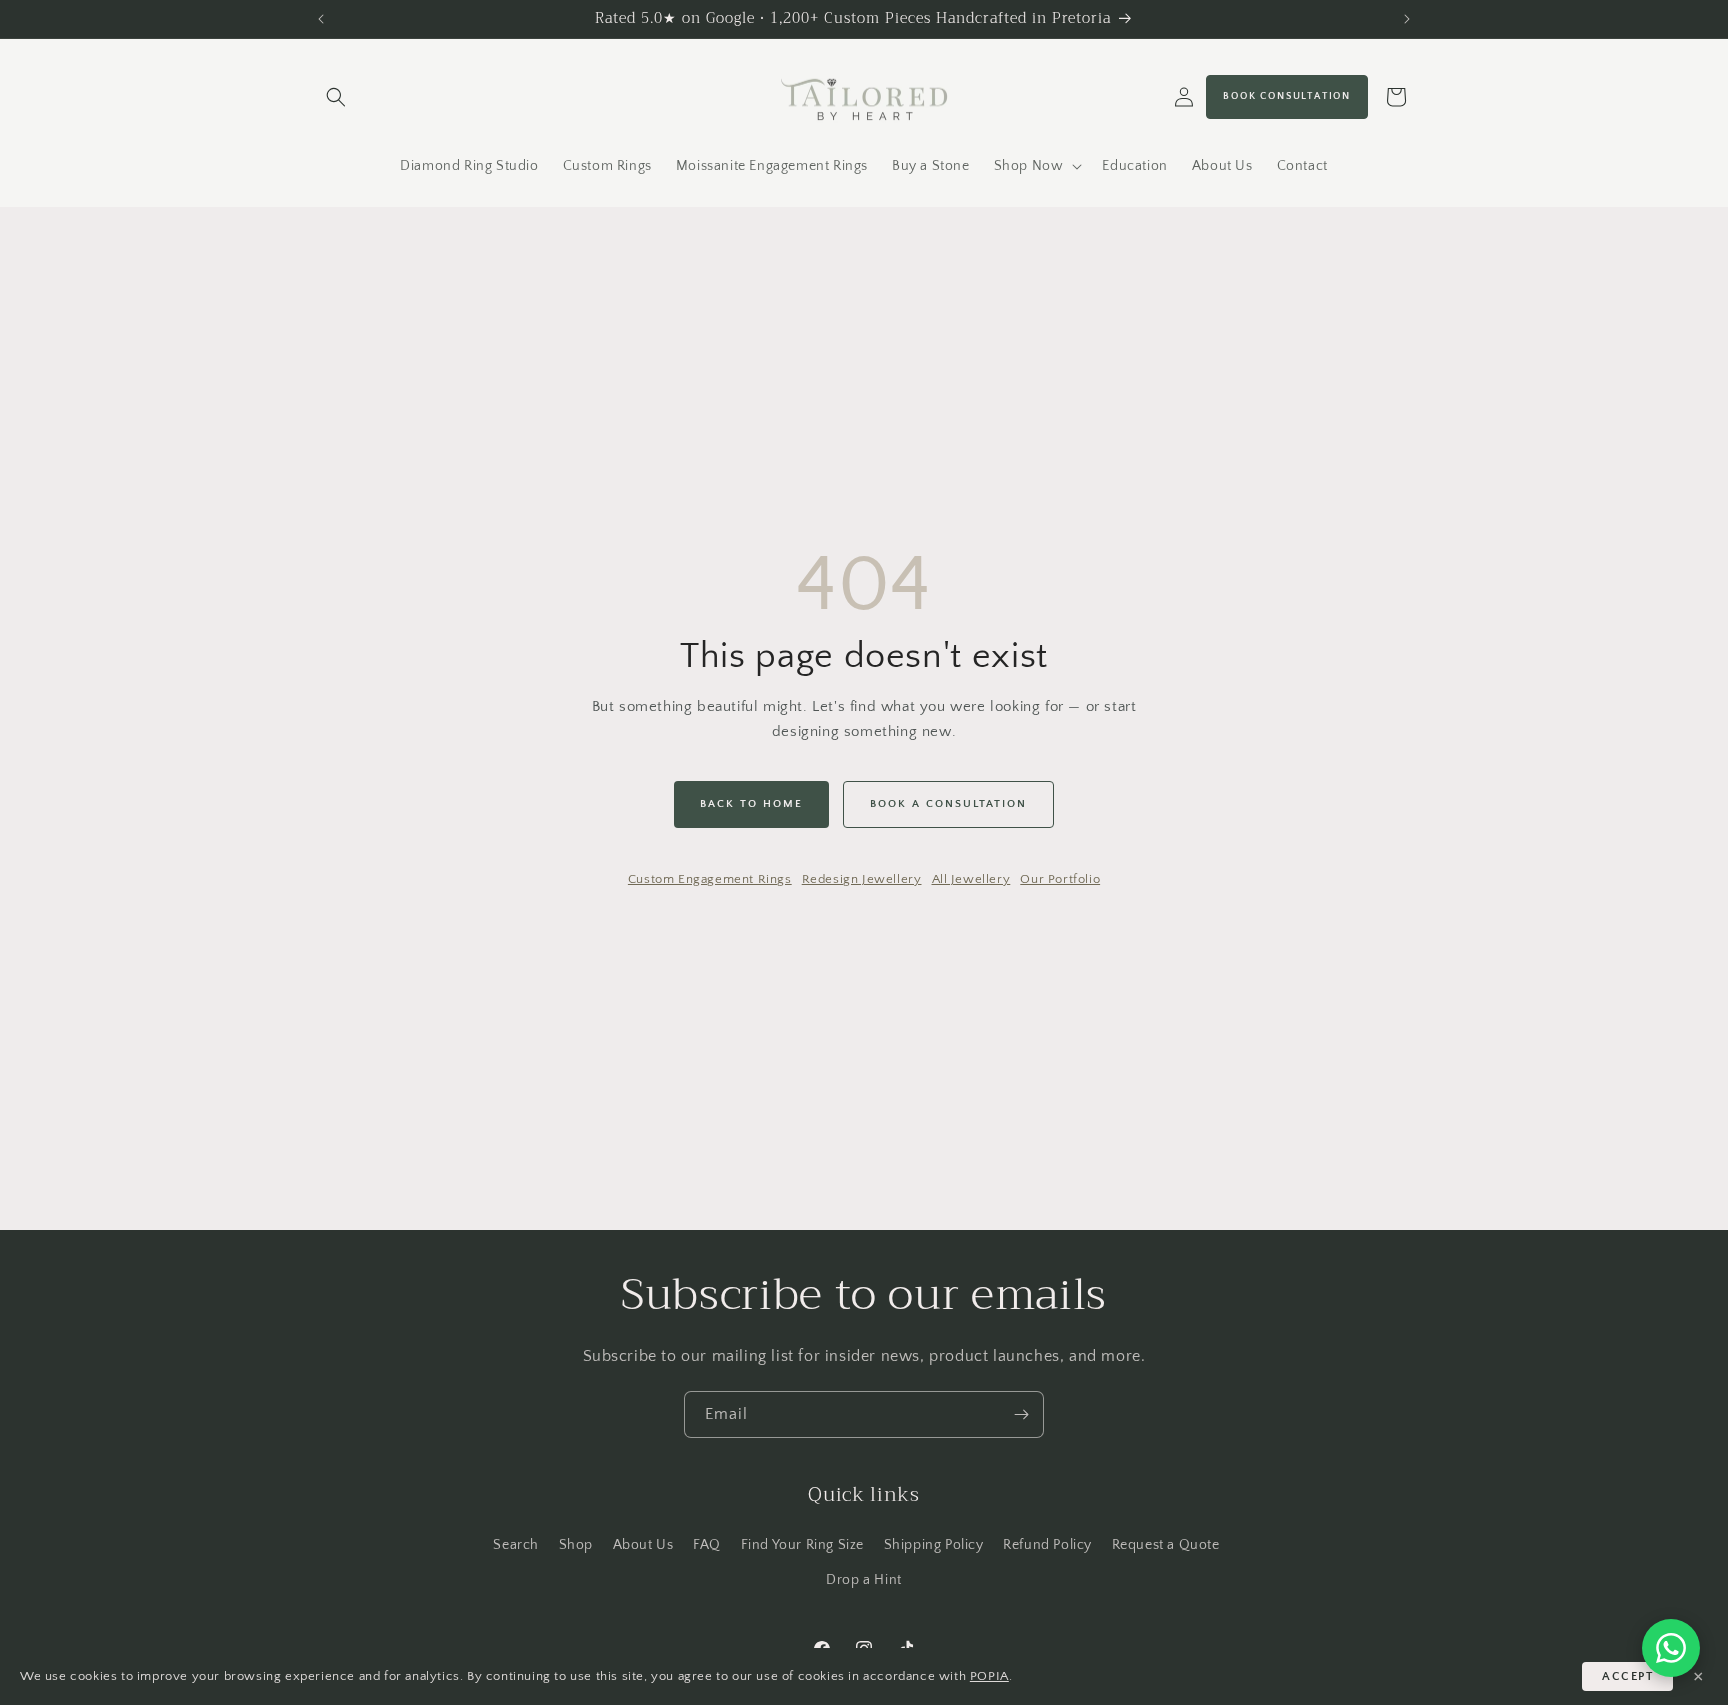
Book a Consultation (948, 804)
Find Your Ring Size (802, 1544)
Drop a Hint (864, 1580)
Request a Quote (1166, 1544)
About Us (643, 1544)
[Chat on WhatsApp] (1671, 1648)
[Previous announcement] (321, 19)
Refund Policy (1047, 1544)
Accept (1627, 1676)
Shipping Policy (934, 1544)
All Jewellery (971, 879)
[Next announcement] (1407, 19)
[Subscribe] (1021, 1414)
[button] (336, 97)
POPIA (989, 1676)
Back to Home (751, 804)
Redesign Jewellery (862, 879)
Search (516, 1544)
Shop (576, 1544)
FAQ (707, 1544)
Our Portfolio (1060, 879)
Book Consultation (1287, 96)
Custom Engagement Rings (710, 879)
